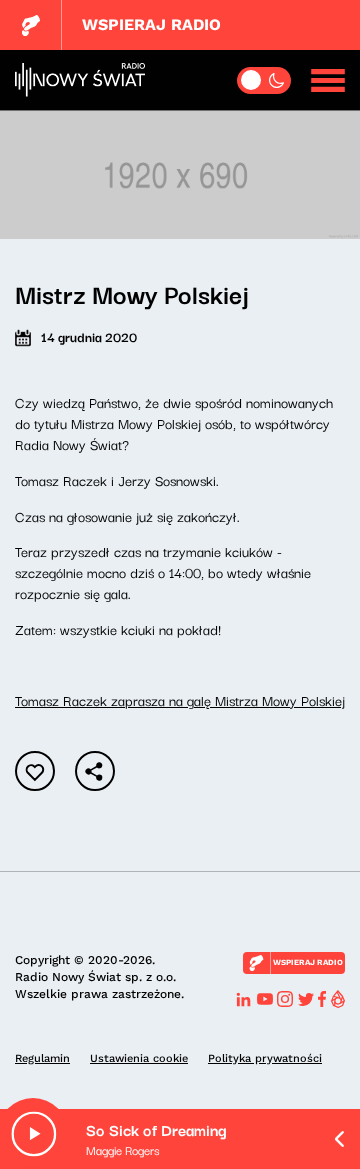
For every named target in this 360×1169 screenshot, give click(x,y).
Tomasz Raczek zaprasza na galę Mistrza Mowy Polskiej (180, 700)
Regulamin (42, 1058)
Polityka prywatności (265, 1058)
